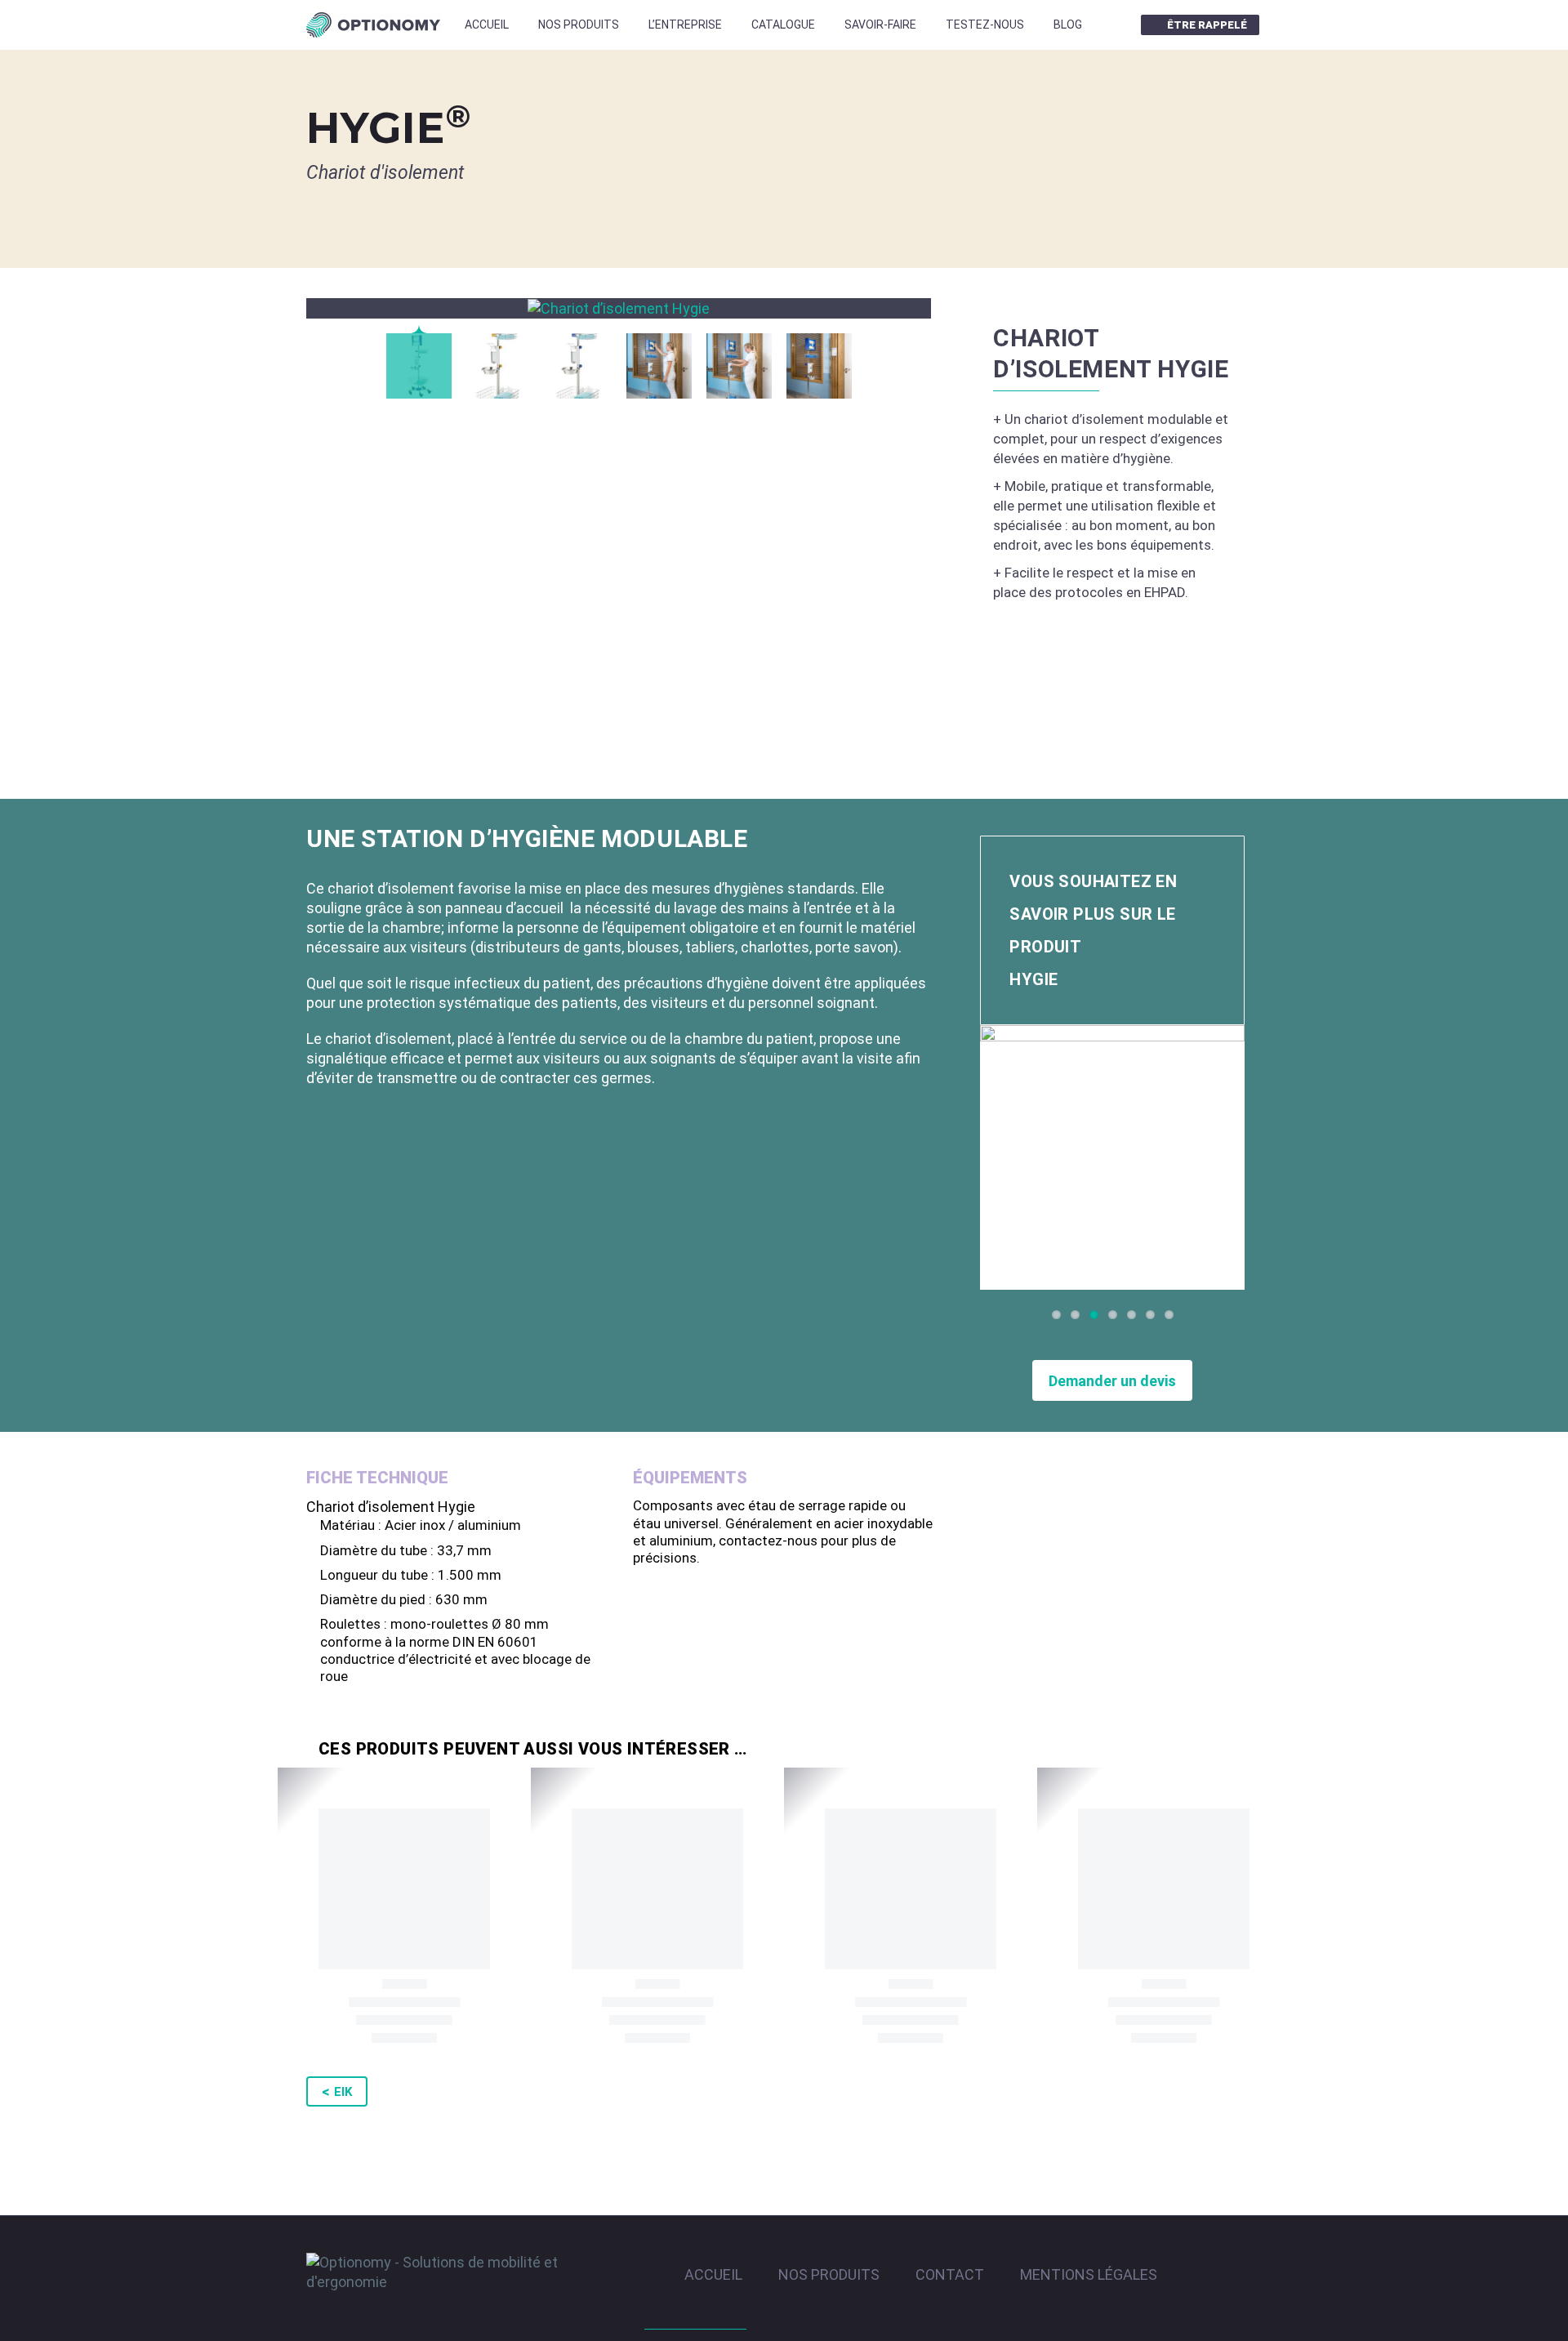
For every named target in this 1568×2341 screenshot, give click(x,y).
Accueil (487, 25)
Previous (996, 1157)
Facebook (1114, 25)
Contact (950, 2275)
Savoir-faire (880, 25)
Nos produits (579, 25)
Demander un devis (1112, 1381)
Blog (1068, 25)
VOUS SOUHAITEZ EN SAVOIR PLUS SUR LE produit (1093, 930)
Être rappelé (1207, 25)
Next (1228, 1157)
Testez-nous (985, 25)
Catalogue (783, 25)
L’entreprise (685, 25)
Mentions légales (1089, 2275)
